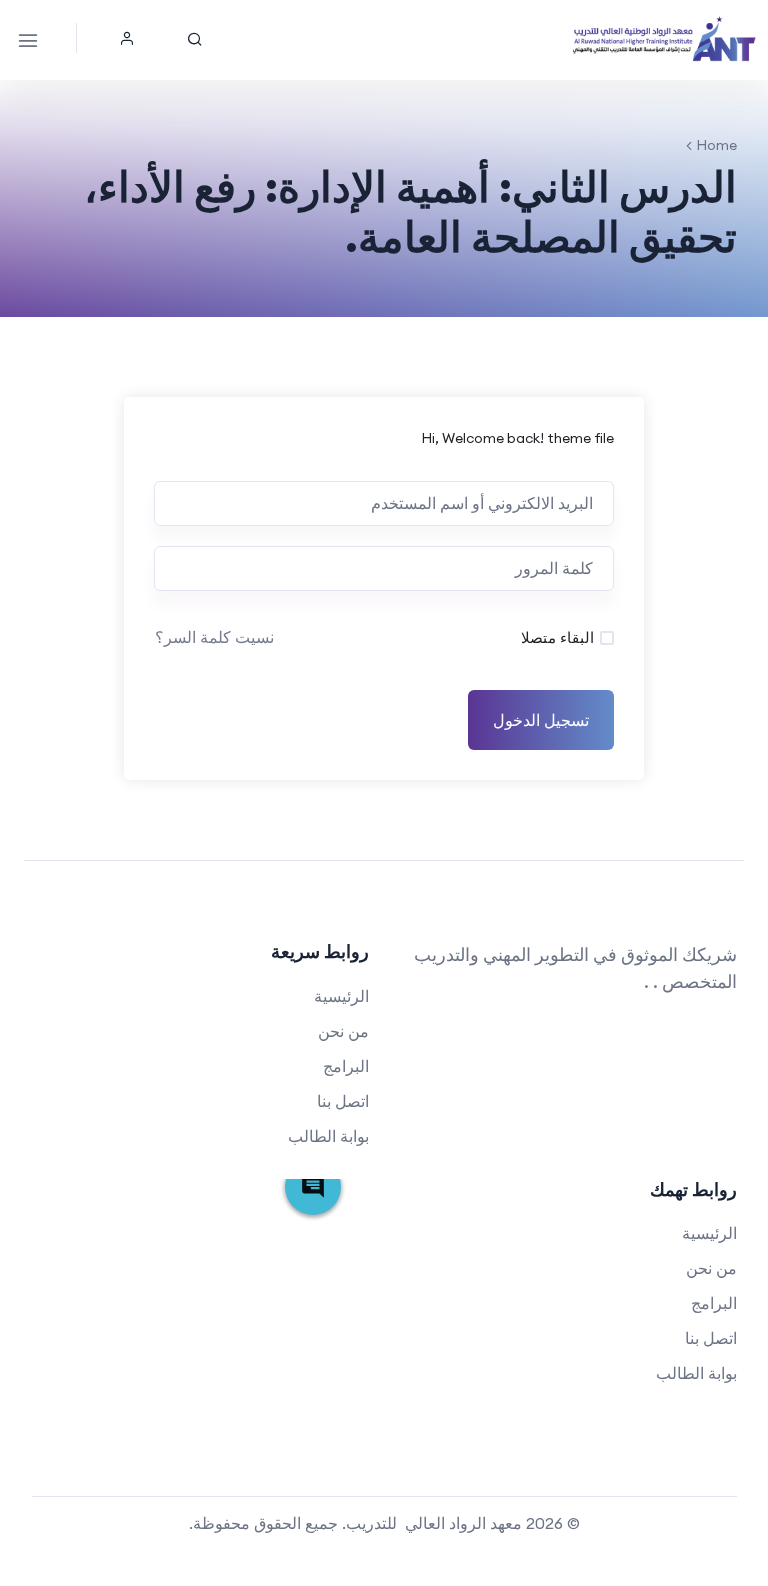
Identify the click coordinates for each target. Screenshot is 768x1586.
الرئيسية (341, 996)
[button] (127, 38)
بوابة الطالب (328, 1136)
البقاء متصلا (557, 637)
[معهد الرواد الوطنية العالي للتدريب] (665, 40)
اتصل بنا (343, 1101)
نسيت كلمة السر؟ (214, 637)
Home (716, 145)
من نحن (343, 1031)
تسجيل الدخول (541, 720)
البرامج (346, 1066)
